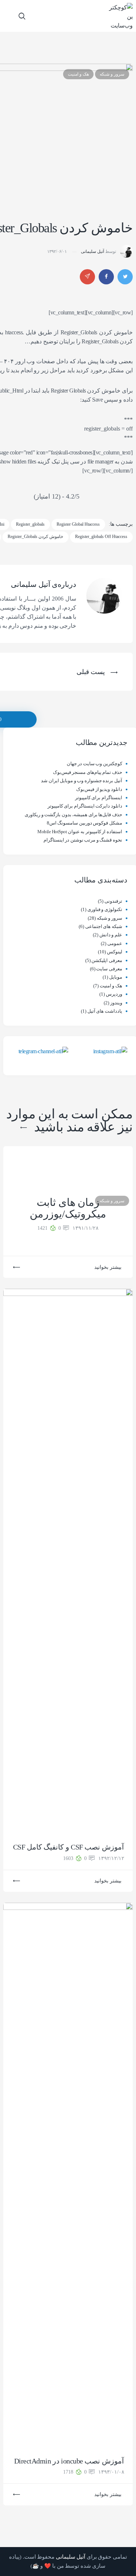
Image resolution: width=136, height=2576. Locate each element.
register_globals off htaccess (101, 537)
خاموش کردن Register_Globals (35, 537)
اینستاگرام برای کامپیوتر (99, 798)
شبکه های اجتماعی (104, 926)
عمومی (115, 943)
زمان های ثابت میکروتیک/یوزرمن (68, 1208)
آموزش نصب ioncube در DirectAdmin (69, 2461)
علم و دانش (111, 935)
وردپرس (114, 994)
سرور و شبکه (112, 74)
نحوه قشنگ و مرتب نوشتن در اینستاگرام (83, 840)
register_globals (30, 524)
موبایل (116, 977)
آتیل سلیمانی (92, 251)
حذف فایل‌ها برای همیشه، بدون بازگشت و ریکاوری (73, 815)
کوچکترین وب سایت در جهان (94, 764)
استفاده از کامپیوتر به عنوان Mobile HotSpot (80, 832)
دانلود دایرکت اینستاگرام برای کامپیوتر (85, 806)
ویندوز (116, 1003)
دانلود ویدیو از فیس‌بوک (99, 789)
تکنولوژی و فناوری (105, 909)
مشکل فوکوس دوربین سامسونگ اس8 (85, 823)
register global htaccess (78, 524)
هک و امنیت (78, 74)
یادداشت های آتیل (105, 1011)
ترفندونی (113, 901)
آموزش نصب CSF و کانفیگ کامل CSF (68, 1847)
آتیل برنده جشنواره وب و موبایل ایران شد (82, 781)
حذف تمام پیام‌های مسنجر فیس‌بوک (88, 772)
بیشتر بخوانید (108, 1267)
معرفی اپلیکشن (107, 960)
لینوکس (115, 952)
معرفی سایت (109, 969)
